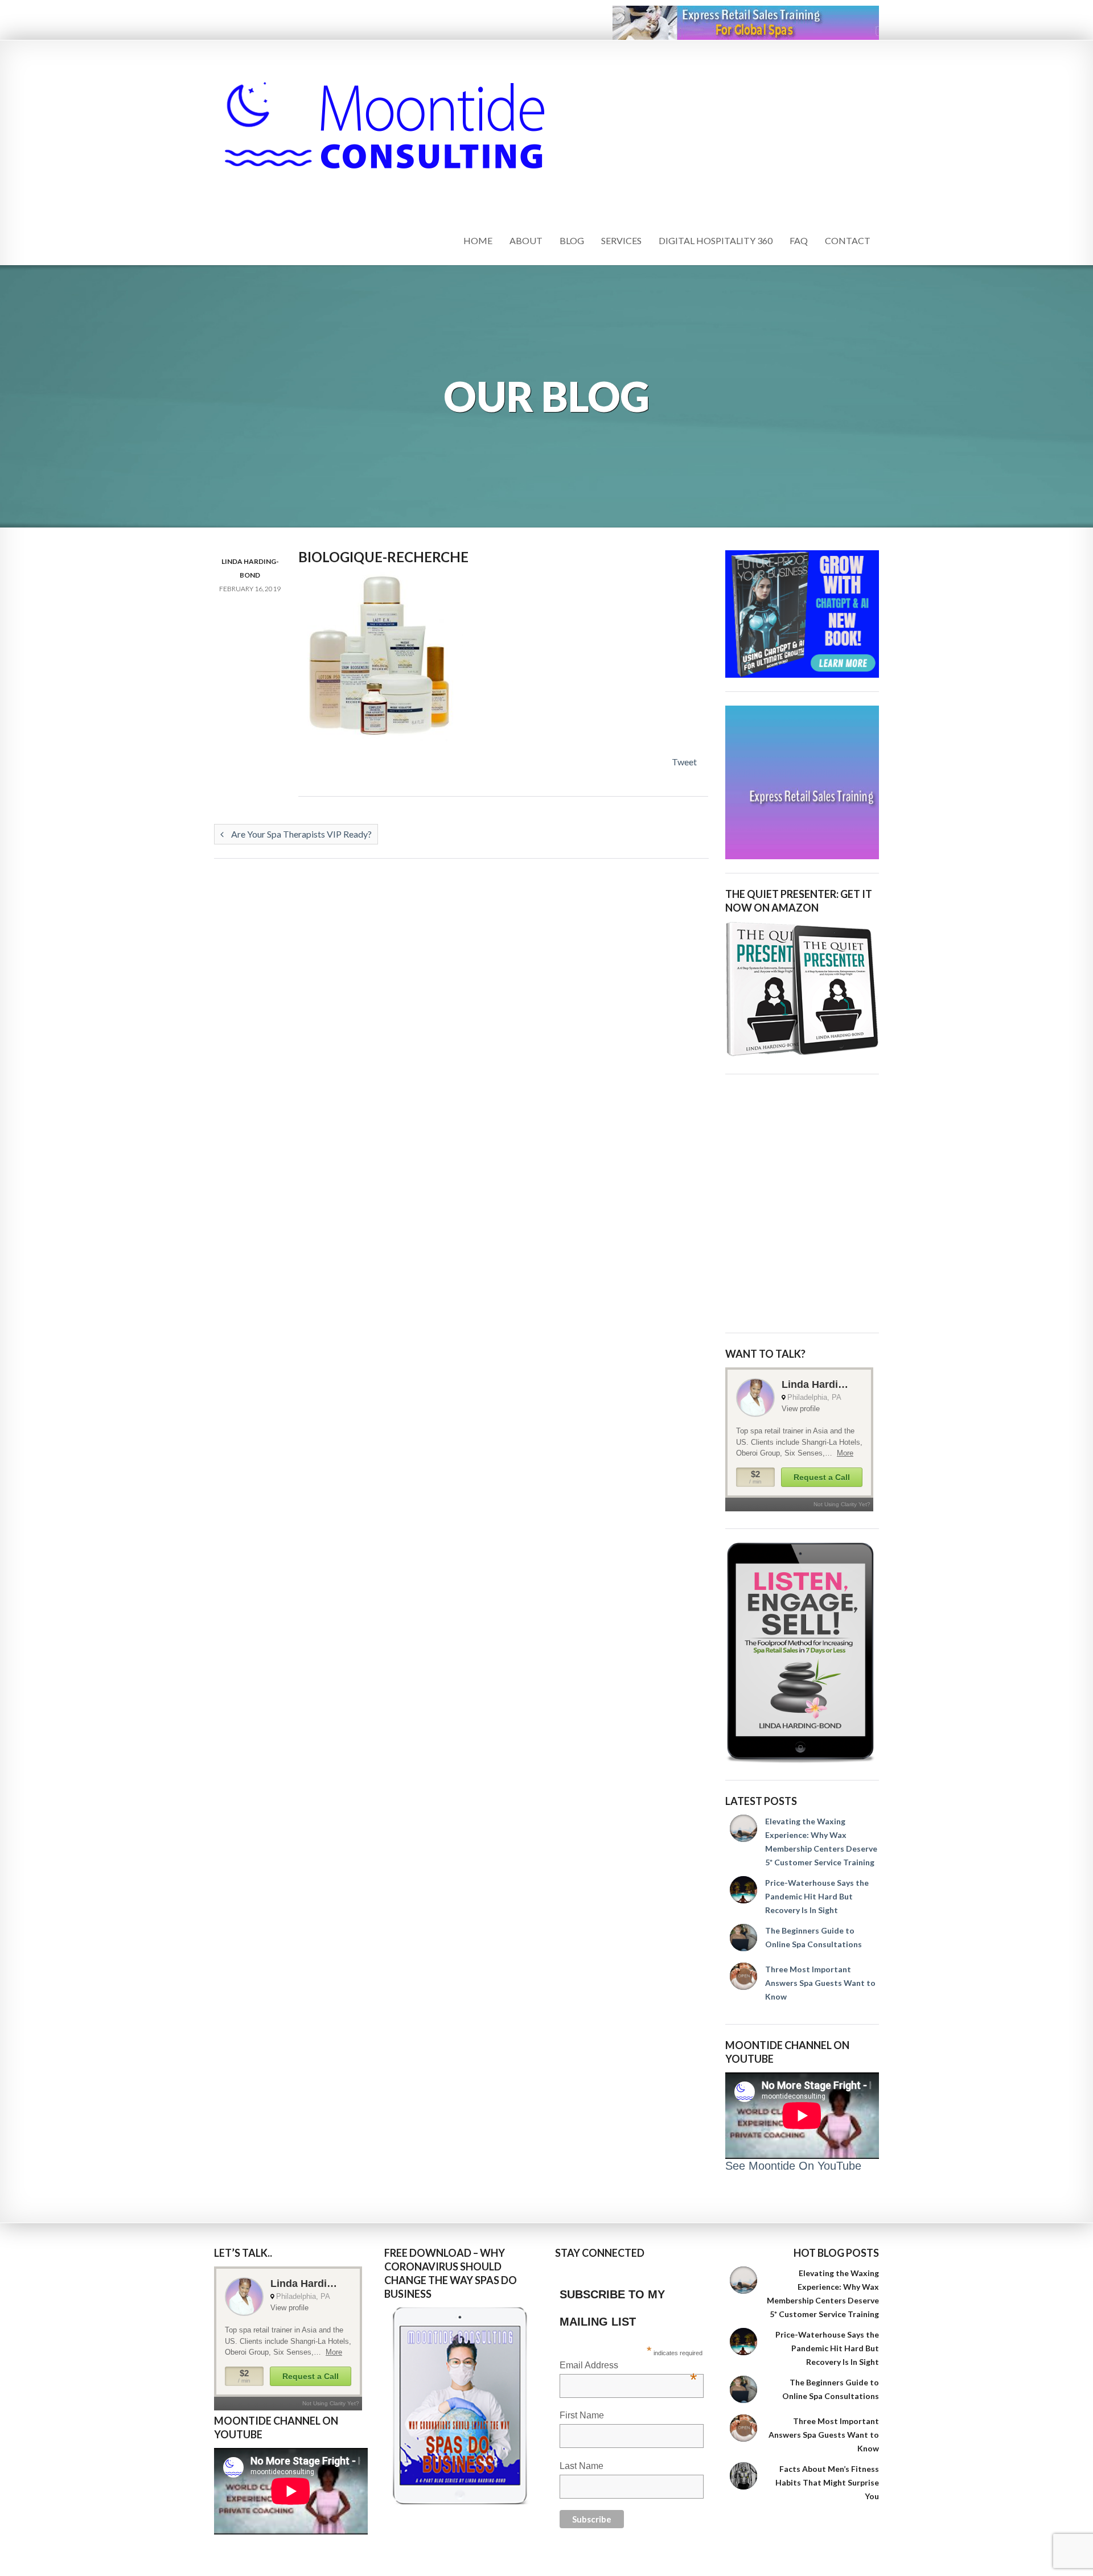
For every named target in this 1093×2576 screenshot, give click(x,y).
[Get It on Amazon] (802, 989)
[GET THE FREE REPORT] (461, 2406)
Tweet (684, 762)
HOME (478, 240)
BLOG (572, 240)
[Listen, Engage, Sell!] (802, 1653)
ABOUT (526, 240)
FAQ (799, 240)
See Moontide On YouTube (793, 2166)
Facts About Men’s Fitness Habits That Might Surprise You (827, 2482)
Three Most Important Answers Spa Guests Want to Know (820, 1983)
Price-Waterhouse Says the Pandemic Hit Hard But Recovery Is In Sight (817, 1896)
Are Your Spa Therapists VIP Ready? (301, 834)
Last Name (582, 2466)
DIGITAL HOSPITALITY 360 (716, 240)
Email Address (628, 2366)
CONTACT (848, 240)
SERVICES (621, 240)
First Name (582, 2415)
